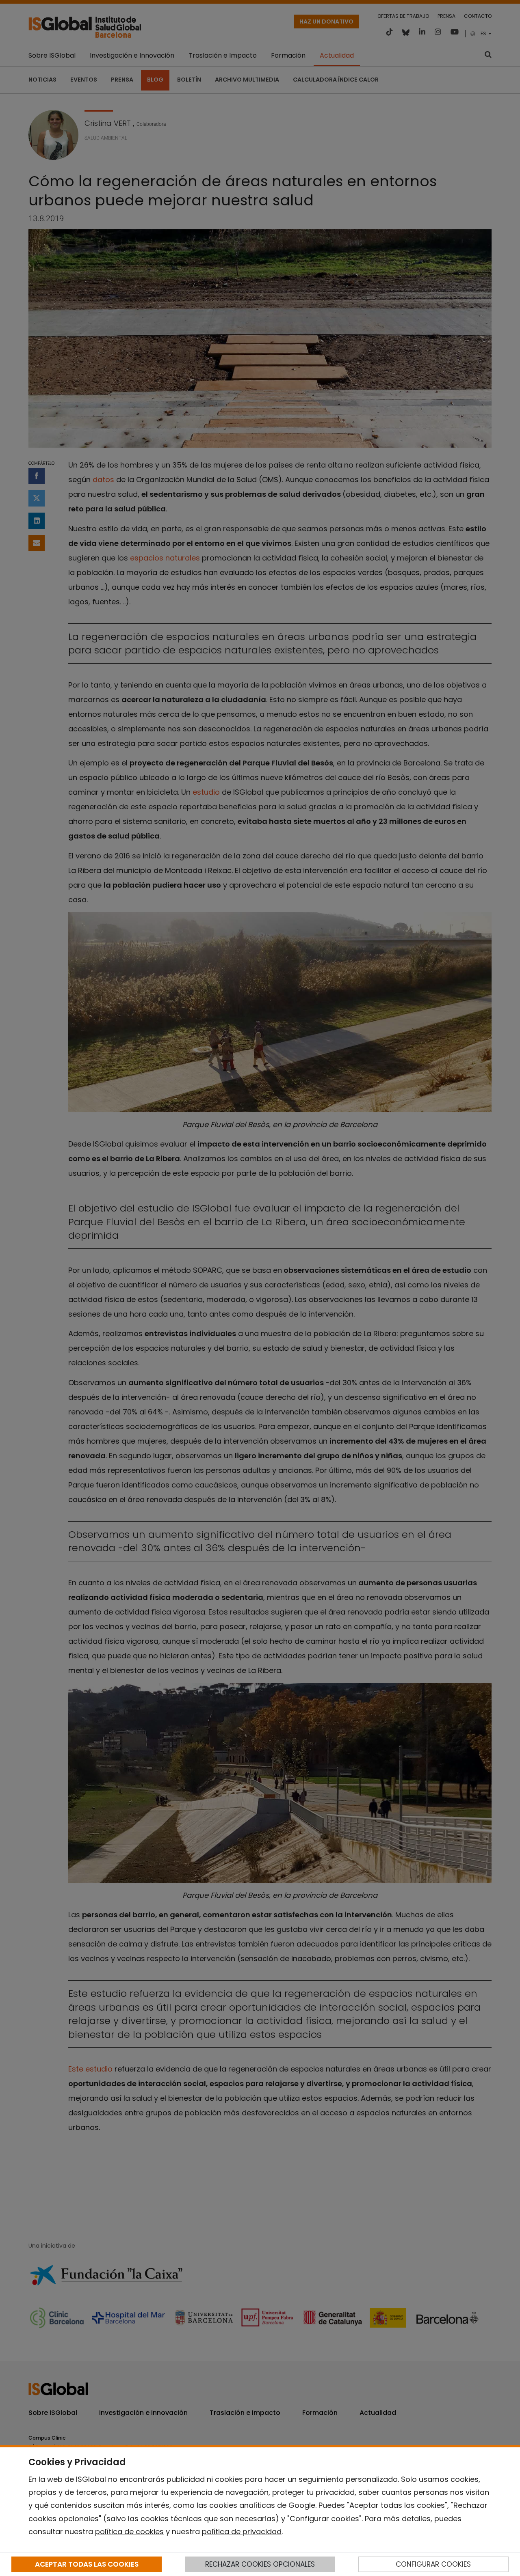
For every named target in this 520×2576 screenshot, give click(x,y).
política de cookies (129, 2532)
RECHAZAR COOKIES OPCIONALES (260, 2564)
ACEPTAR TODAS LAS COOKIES (87, 2564)
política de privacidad (242, 2532)
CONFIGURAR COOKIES (433, 2564)
